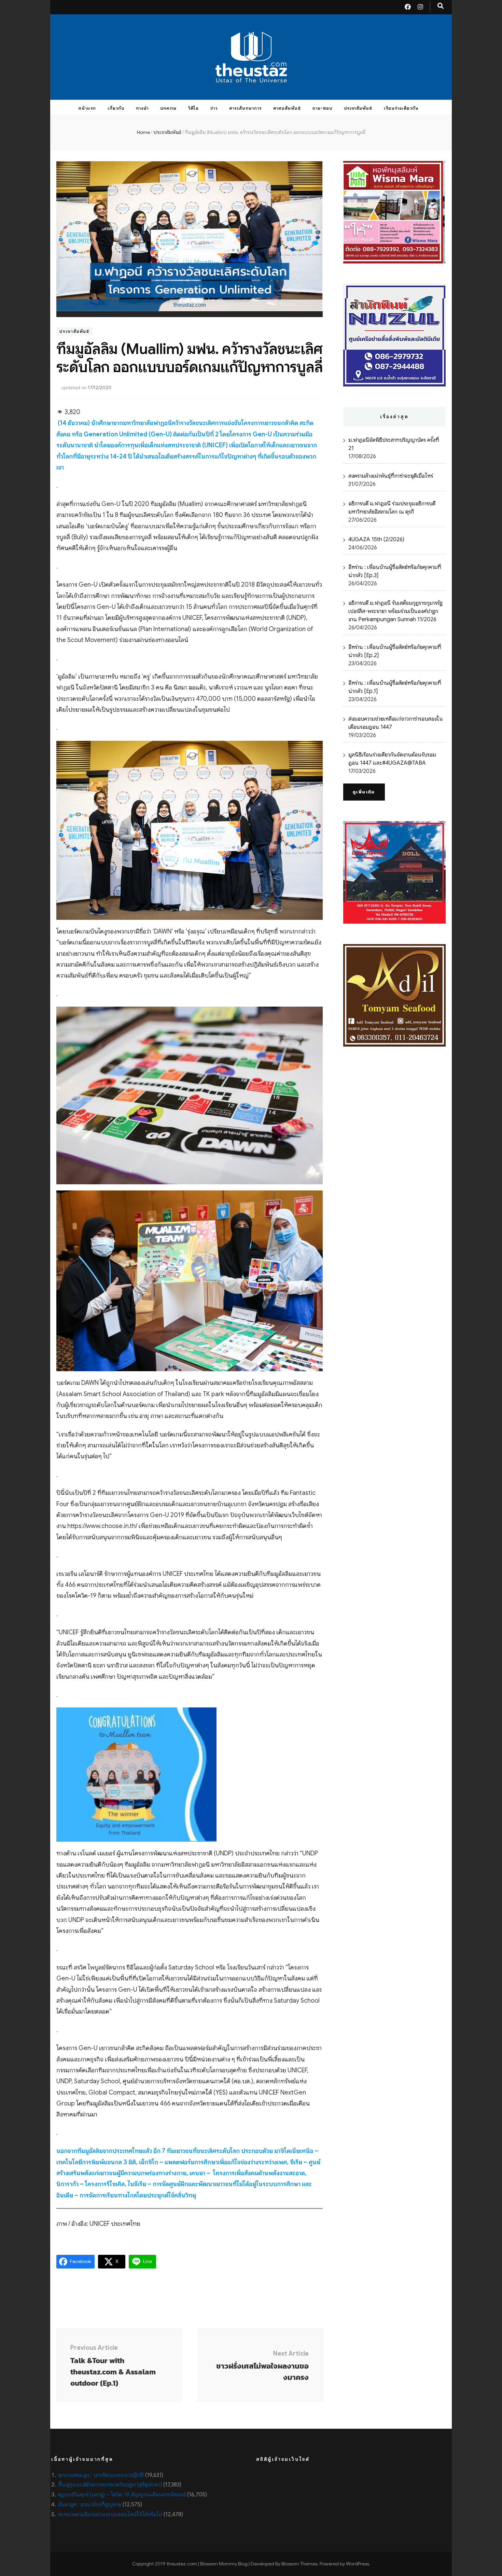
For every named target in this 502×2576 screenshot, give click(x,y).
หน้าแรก (87, 108)
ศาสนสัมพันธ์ (287, 108)
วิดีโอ (193, 108)
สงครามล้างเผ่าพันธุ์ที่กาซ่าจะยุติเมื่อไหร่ (391, 476)
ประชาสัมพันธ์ (358, 108)
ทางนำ (142, 108)
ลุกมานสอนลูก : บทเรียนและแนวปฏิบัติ (101, 2475)
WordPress (357, 2564)
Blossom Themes (299, 2564)
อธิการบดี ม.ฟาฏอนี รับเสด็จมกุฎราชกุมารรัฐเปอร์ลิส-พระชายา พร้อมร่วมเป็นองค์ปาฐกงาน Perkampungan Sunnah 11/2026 (395, 611)
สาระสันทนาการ (245, 108)
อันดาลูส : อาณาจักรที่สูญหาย (90, 2505)
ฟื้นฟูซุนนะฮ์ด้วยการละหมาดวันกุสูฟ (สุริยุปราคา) (110, 2485)
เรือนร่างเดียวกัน (401, 108)
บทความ (169, 108)
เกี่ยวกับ (116, 108)
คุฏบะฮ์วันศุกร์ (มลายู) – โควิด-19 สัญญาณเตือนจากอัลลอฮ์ (122, 2495)
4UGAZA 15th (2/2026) (376, 540)
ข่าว (214, 108)
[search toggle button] (441, 6)
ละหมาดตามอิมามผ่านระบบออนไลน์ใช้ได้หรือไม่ (110, 2514)
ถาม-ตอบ (322, 108)
